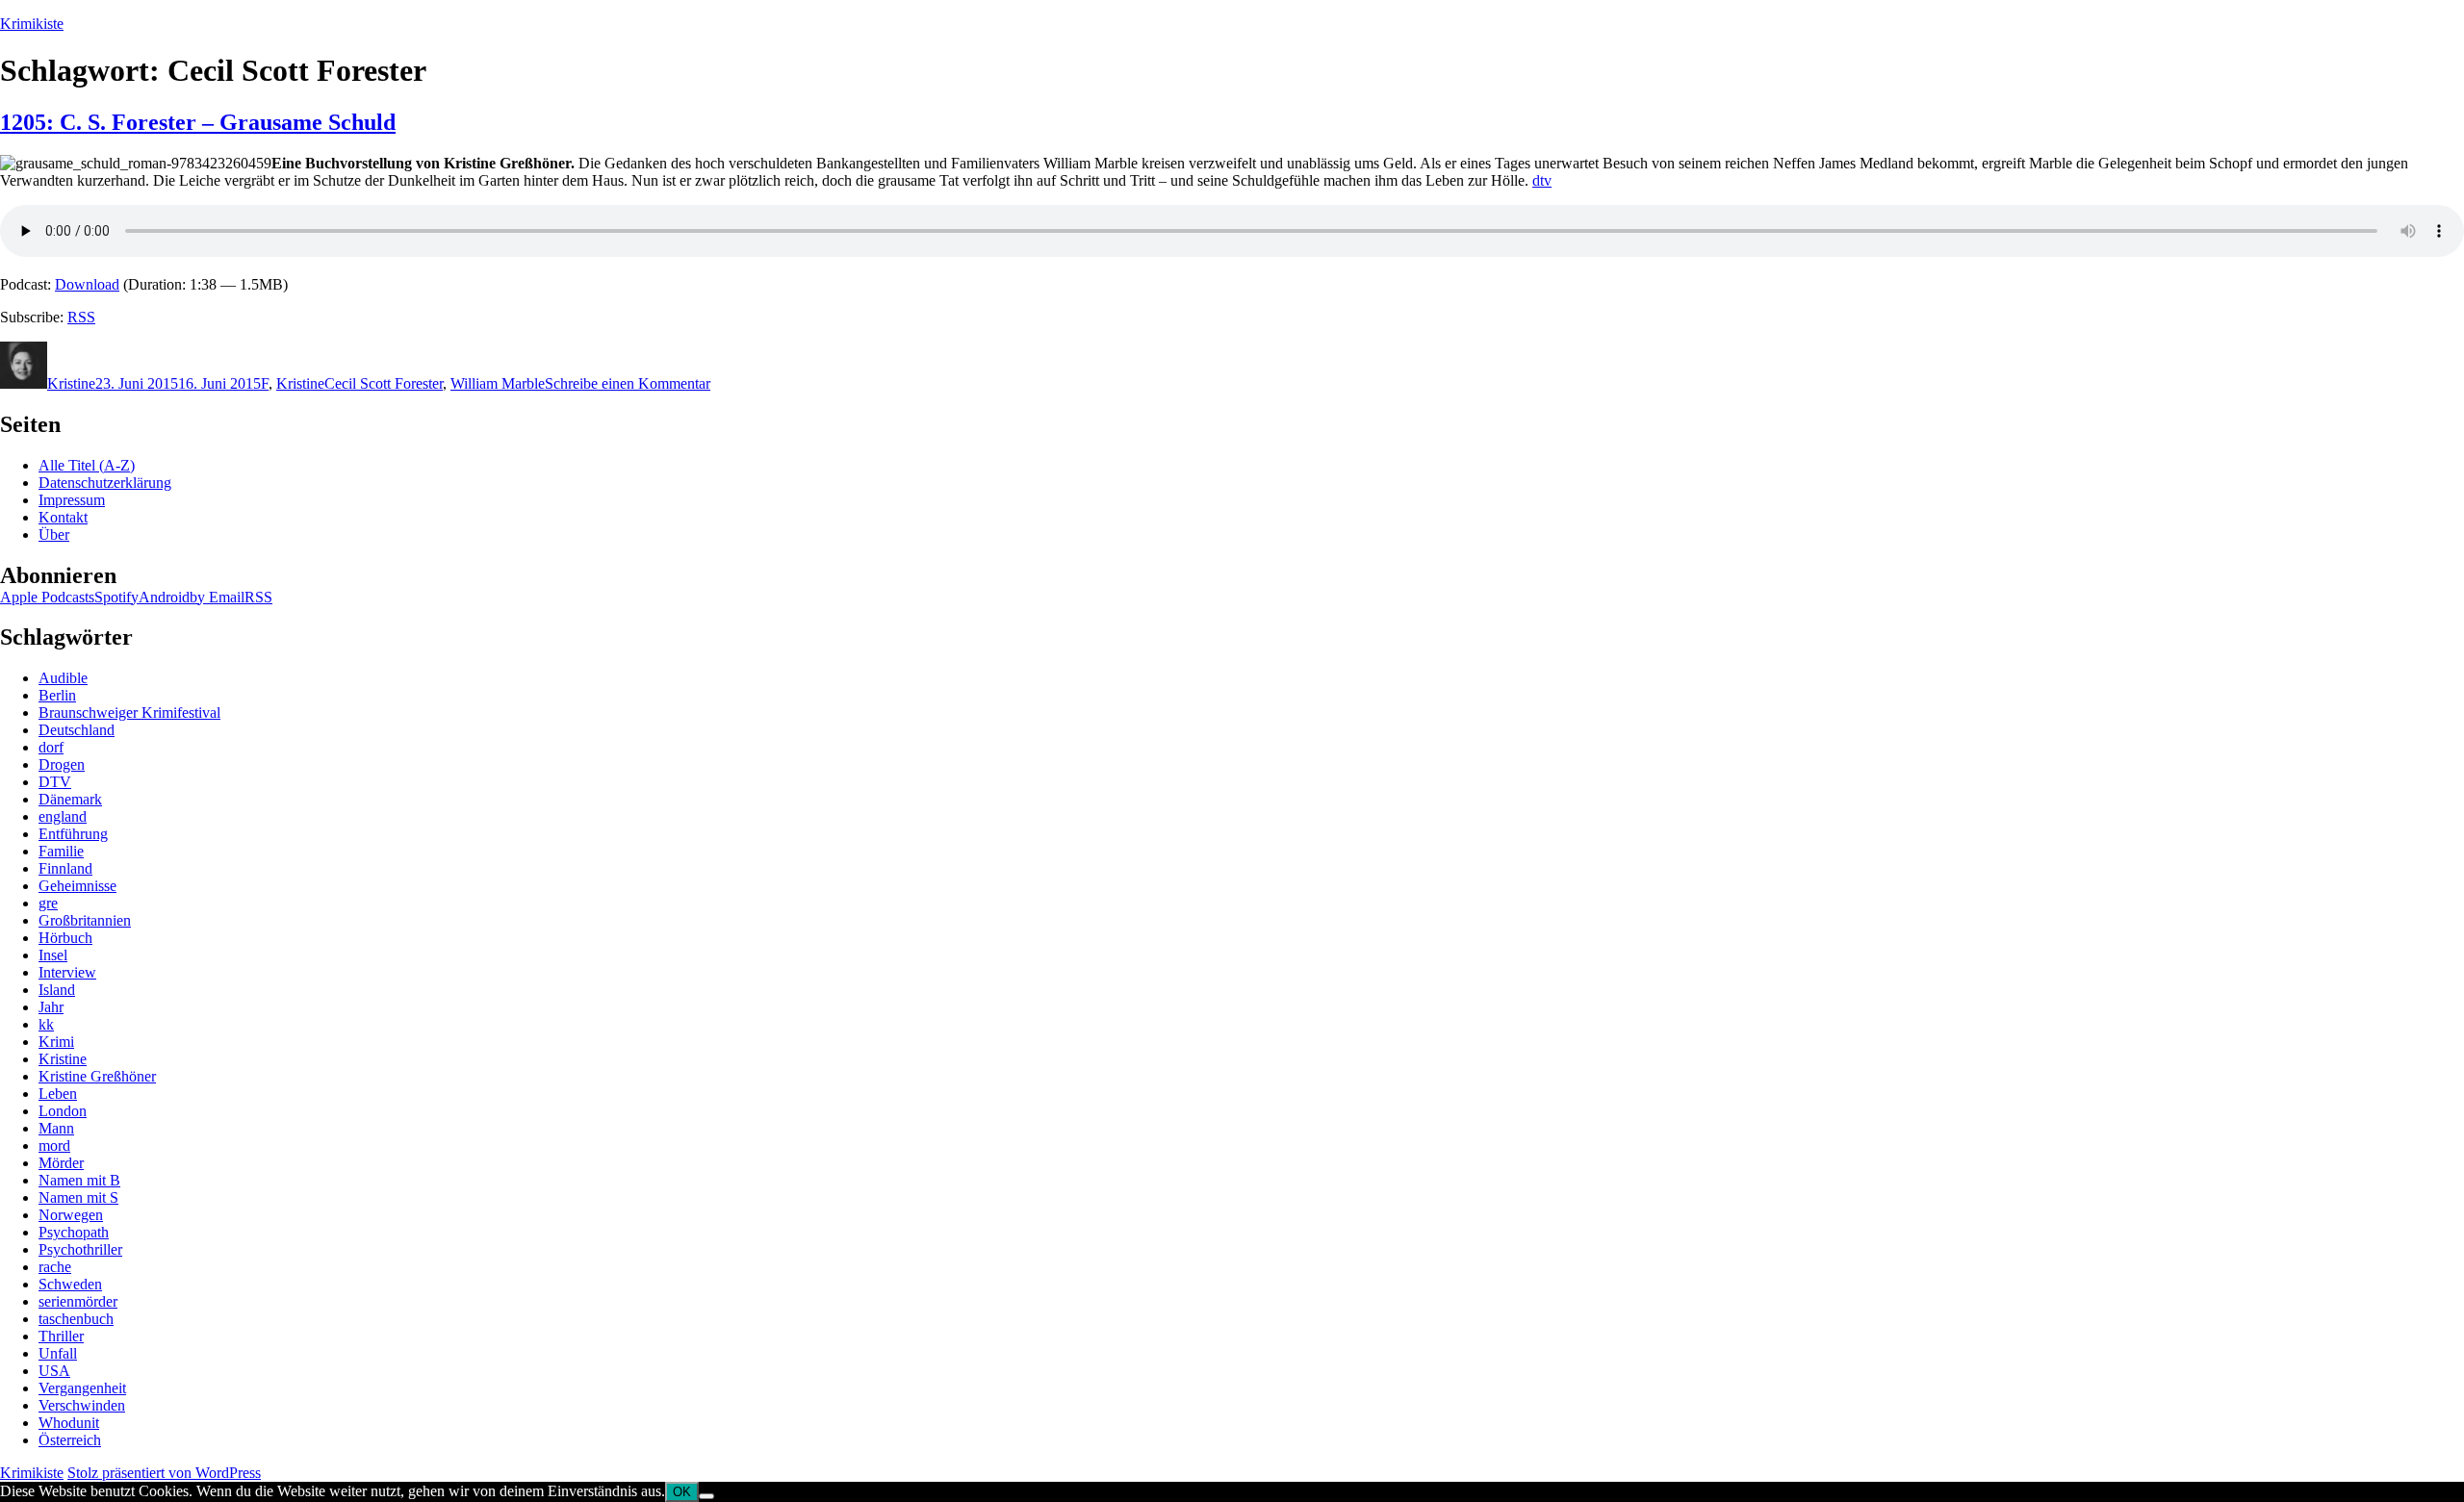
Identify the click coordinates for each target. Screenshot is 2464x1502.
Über (54, 535)
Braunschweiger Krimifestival (129, 713)
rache (55, 1267)
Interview (67, 972)
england (63, 816)
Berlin (57, 695)
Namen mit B (79, 1180)
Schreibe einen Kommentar (628, 383)
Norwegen (71, 1215)
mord (54, 1146)
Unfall (58, 1353)
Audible (63, 678)
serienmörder (78, 1301)
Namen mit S (78, 1197)
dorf (51, 747)
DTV (55, 782)
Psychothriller (80, 1249)
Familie (61, 851)
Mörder (61, 1163)
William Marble (498, 383)
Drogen (62, 764)
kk (46, 1024)
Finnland (65, 868)
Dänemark (70, 799)
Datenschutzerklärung (105, 483)
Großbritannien (85, 920)
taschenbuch (76, 1319)
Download (87, 284)
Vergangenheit (82, 1388)
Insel (53, 955)
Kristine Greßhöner (97, 1076)
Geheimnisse (77, 886)
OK (682, 1492)
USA (54, 1371)
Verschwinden (82, 1405)
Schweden (70, 1284)
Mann (56, 1128)
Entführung (73, 834)
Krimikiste (32, 24)
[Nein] (706, 1496)
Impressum (72, 500)
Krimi (56, 1042)
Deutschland (77, 730)
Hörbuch (65, 938)
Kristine (71, 383)
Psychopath (74, 1232)
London (63, 1111)
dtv (1542, 180)
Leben (58, 1094)
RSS (81, 317)
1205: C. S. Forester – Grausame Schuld (198, 122)
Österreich (70, 1440)
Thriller (61, 1336)
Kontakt (63, 517)
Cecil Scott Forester (384, 383)
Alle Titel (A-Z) (87, 465)
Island (57, 990)
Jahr (51, 1007)
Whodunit (69, 1423)
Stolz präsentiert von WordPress (164, 1473)
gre (48, 903)
